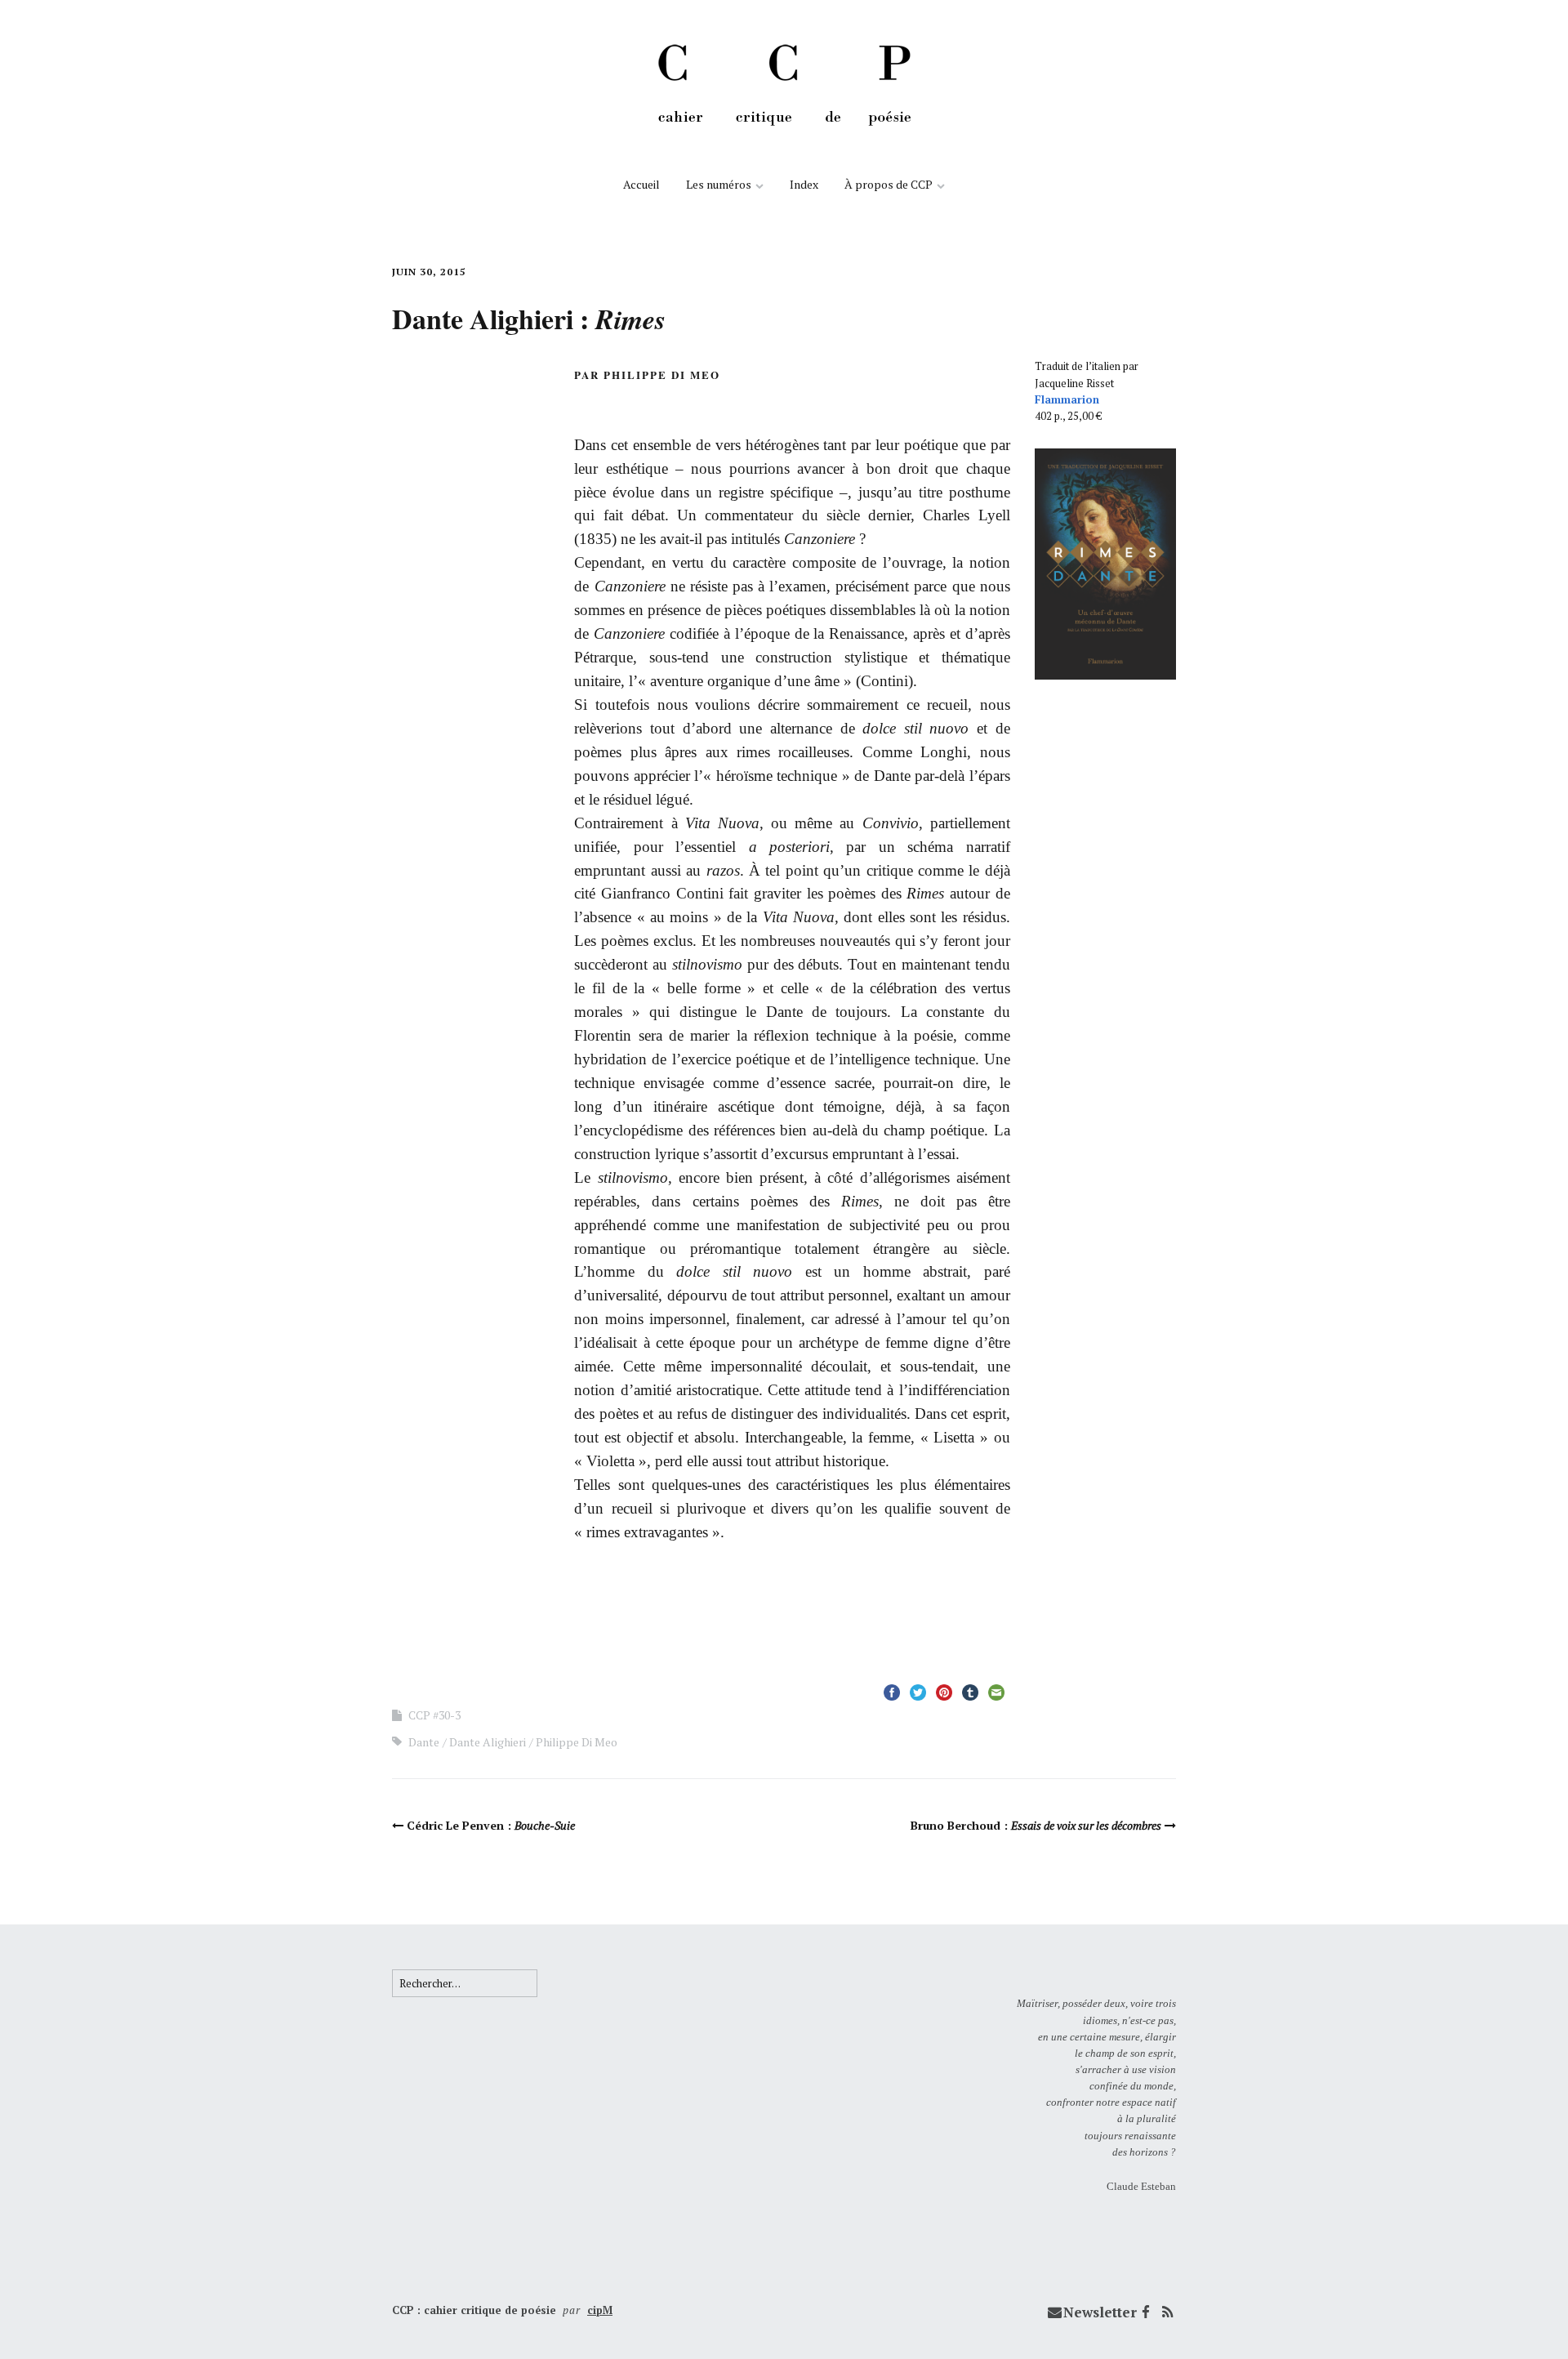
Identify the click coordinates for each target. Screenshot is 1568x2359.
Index (804, 184)
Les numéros (719, 184)
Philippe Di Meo (577, 1742)
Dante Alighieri (488, 1742)
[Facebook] (1146, 2312)
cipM (600, 2310)
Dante (424, 1742)
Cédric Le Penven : (491, 1825)
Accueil (641, 184)
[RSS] (1167, 2312)
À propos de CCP (889, 184)
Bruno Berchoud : (1036, 1825)
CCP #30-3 (434, 1715)
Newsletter (1100, 2312)
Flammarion (1067, 399)
